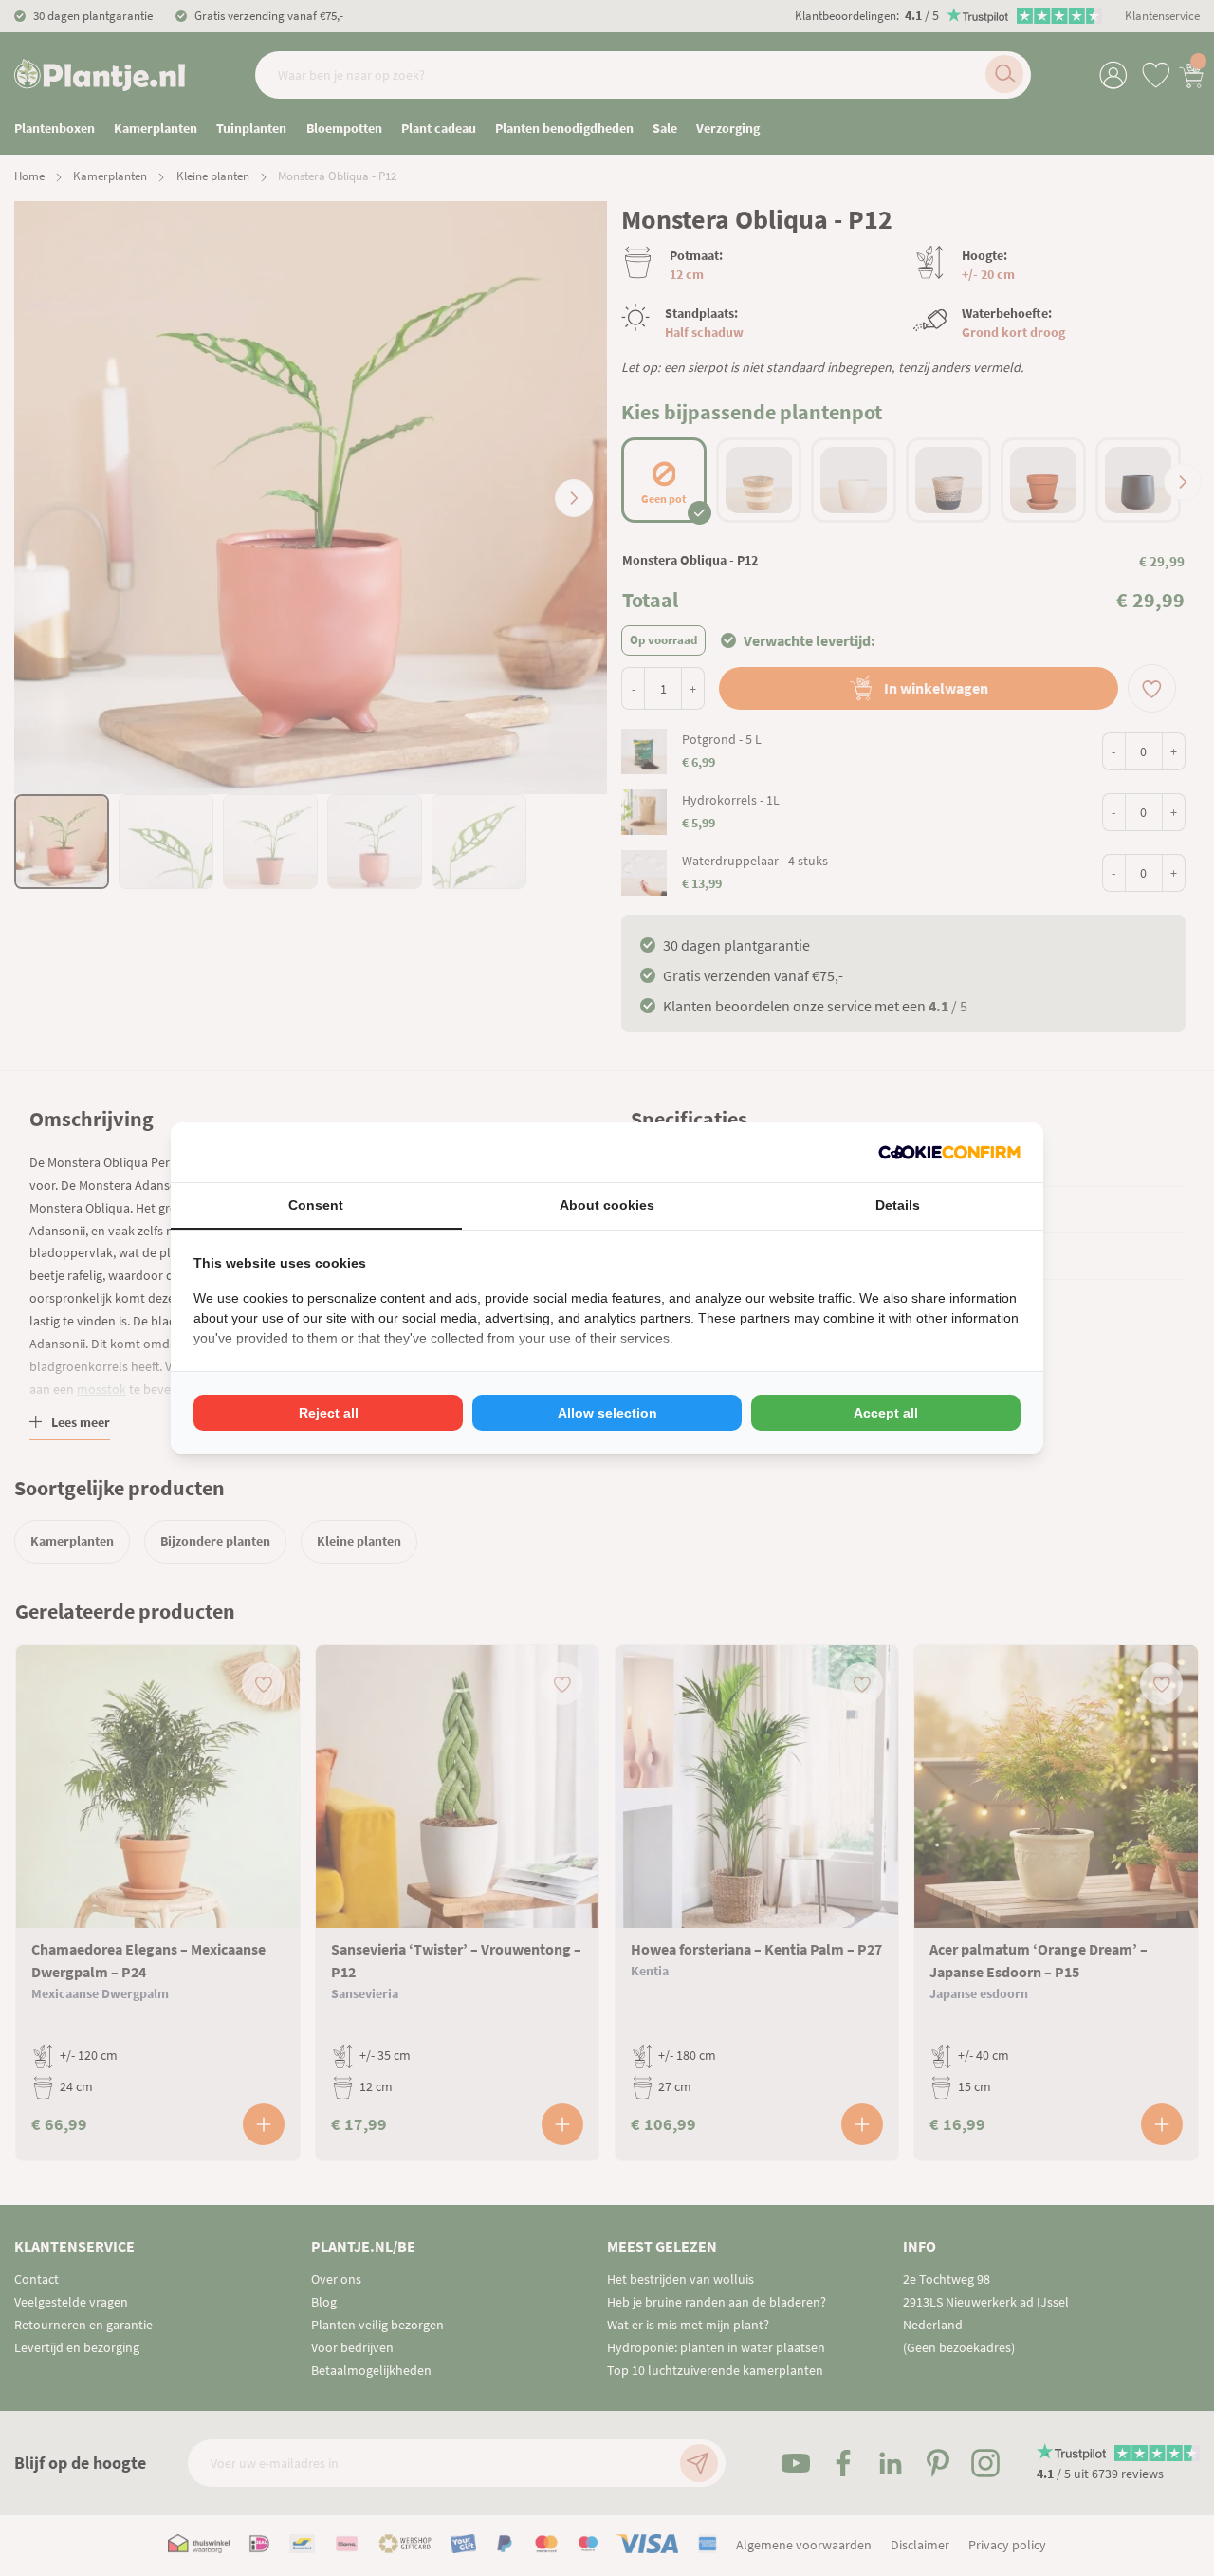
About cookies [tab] (607, 1205)
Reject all (329, 1413)
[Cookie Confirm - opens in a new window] (949, 1152)
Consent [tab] (316, 1205)
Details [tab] (898, 1205)
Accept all (886, 1413)
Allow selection (607, 1413)
